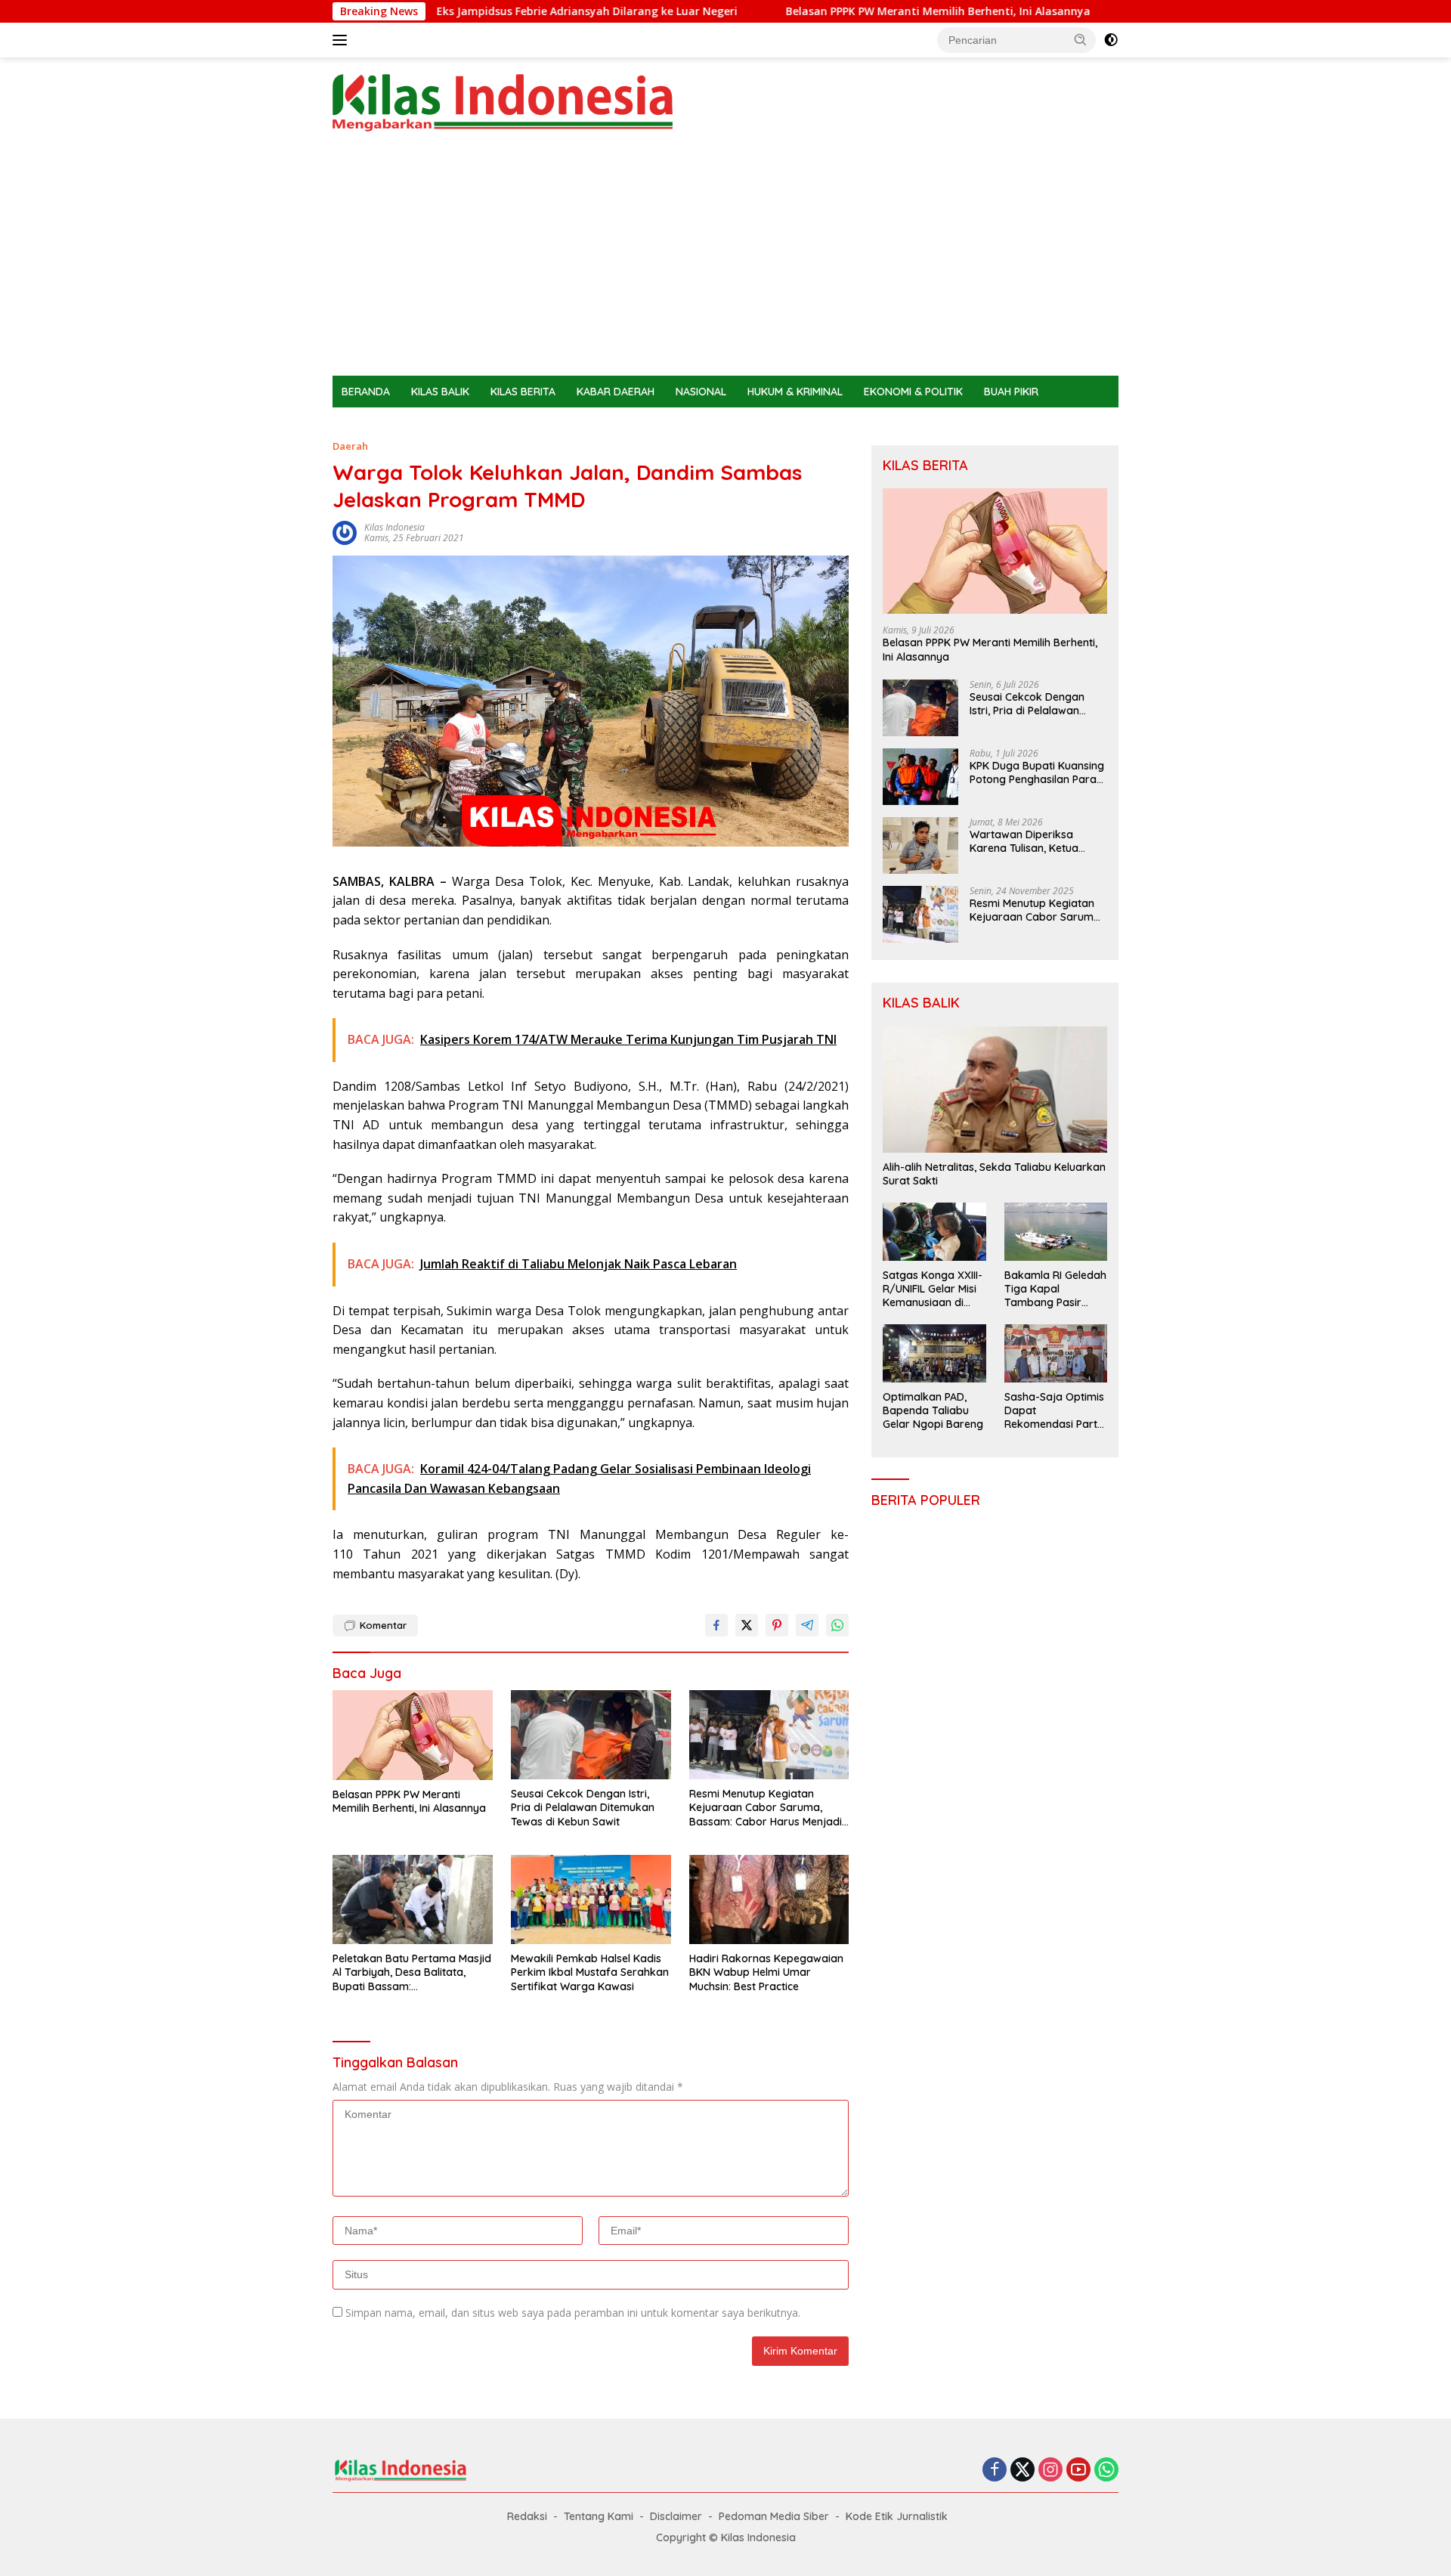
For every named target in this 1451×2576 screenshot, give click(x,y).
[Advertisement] (725, 262)
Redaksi (527, 2516)
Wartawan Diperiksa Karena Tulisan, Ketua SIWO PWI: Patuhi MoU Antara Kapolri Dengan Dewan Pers (1028, 841)
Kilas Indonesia (394, 527)
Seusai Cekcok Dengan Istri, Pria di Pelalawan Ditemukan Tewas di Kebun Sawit (583, 1807)
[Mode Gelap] (1111, 40)
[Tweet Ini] (747, 1625)
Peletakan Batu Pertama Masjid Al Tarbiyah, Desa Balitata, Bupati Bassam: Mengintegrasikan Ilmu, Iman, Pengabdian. (412, 1972)
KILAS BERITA (523, 392)
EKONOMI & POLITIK (913, 392)
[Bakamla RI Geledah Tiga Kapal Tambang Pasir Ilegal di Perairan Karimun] (1056, 1231)
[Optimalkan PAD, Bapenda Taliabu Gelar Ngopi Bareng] (934, 1353)
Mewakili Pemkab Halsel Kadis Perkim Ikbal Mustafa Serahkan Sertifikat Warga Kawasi (590, 1972)
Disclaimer (676, 2516)
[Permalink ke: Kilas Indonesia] (345, 532)
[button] (1081, 39)
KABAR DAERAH (616, 392)
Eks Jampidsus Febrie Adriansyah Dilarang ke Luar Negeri (461, 11)
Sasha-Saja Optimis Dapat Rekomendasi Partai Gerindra (1055, 1411)
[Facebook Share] (716, 1625)
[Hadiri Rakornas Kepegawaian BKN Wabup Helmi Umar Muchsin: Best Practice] (769, 1900)
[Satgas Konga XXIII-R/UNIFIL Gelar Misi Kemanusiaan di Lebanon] (934, 1231)
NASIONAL (701, 392)
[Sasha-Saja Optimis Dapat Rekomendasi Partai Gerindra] (1056, 1353)
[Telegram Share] (807, 1625)
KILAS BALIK (440, 392)
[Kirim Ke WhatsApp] (837, 1625)
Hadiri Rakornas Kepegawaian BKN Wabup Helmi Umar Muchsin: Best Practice (766, 1972)
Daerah (350, 446)
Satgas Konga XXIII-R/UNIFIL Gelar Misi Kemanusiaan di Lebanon (933, 1289)
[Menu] (343, 40)
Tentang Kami (599, 2516)
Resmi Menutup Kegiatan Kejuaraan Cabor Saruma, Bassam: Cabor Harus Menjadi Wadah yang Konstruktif (766, 1808)
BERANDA (366, 392)
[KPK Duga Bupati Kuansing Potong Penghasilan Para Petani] (920, 777)
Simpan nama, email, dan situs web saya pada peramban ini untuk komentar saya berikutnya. (573, 2313)
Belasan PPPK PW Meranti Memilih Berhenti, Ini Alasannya (812, 11)
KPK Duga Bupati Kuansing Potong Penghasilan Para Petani (1037, 772)
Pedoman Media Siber (774, 2516)
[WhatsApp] (1106, 2471)
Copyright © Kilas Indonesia (726, 2537)
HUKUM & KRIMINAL (795, 392)
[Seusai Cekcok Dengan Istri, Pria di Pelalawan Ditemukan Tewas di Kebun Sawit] (591, 1735)
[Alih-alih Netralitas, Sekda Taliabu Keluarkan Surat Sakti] (995, 1090)
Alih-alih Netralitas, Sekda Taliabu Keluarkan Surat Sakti (994, 1174)
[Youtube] (1078, 2471)
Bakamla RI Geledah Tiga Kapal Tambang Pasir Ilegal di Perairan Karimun (1055, 1289)
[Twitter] (1023, 2471)
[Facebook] (995, 2471)
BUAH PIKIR (1011, 392)
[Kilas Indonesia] (503, 102)
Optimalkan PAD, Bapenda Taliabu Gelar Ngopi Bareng (933, 1410)
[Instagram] (1050, 2471)
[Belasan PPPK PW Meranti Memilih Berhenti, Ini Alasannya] (413, 1735)
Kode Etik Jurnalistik (897, 2516)
